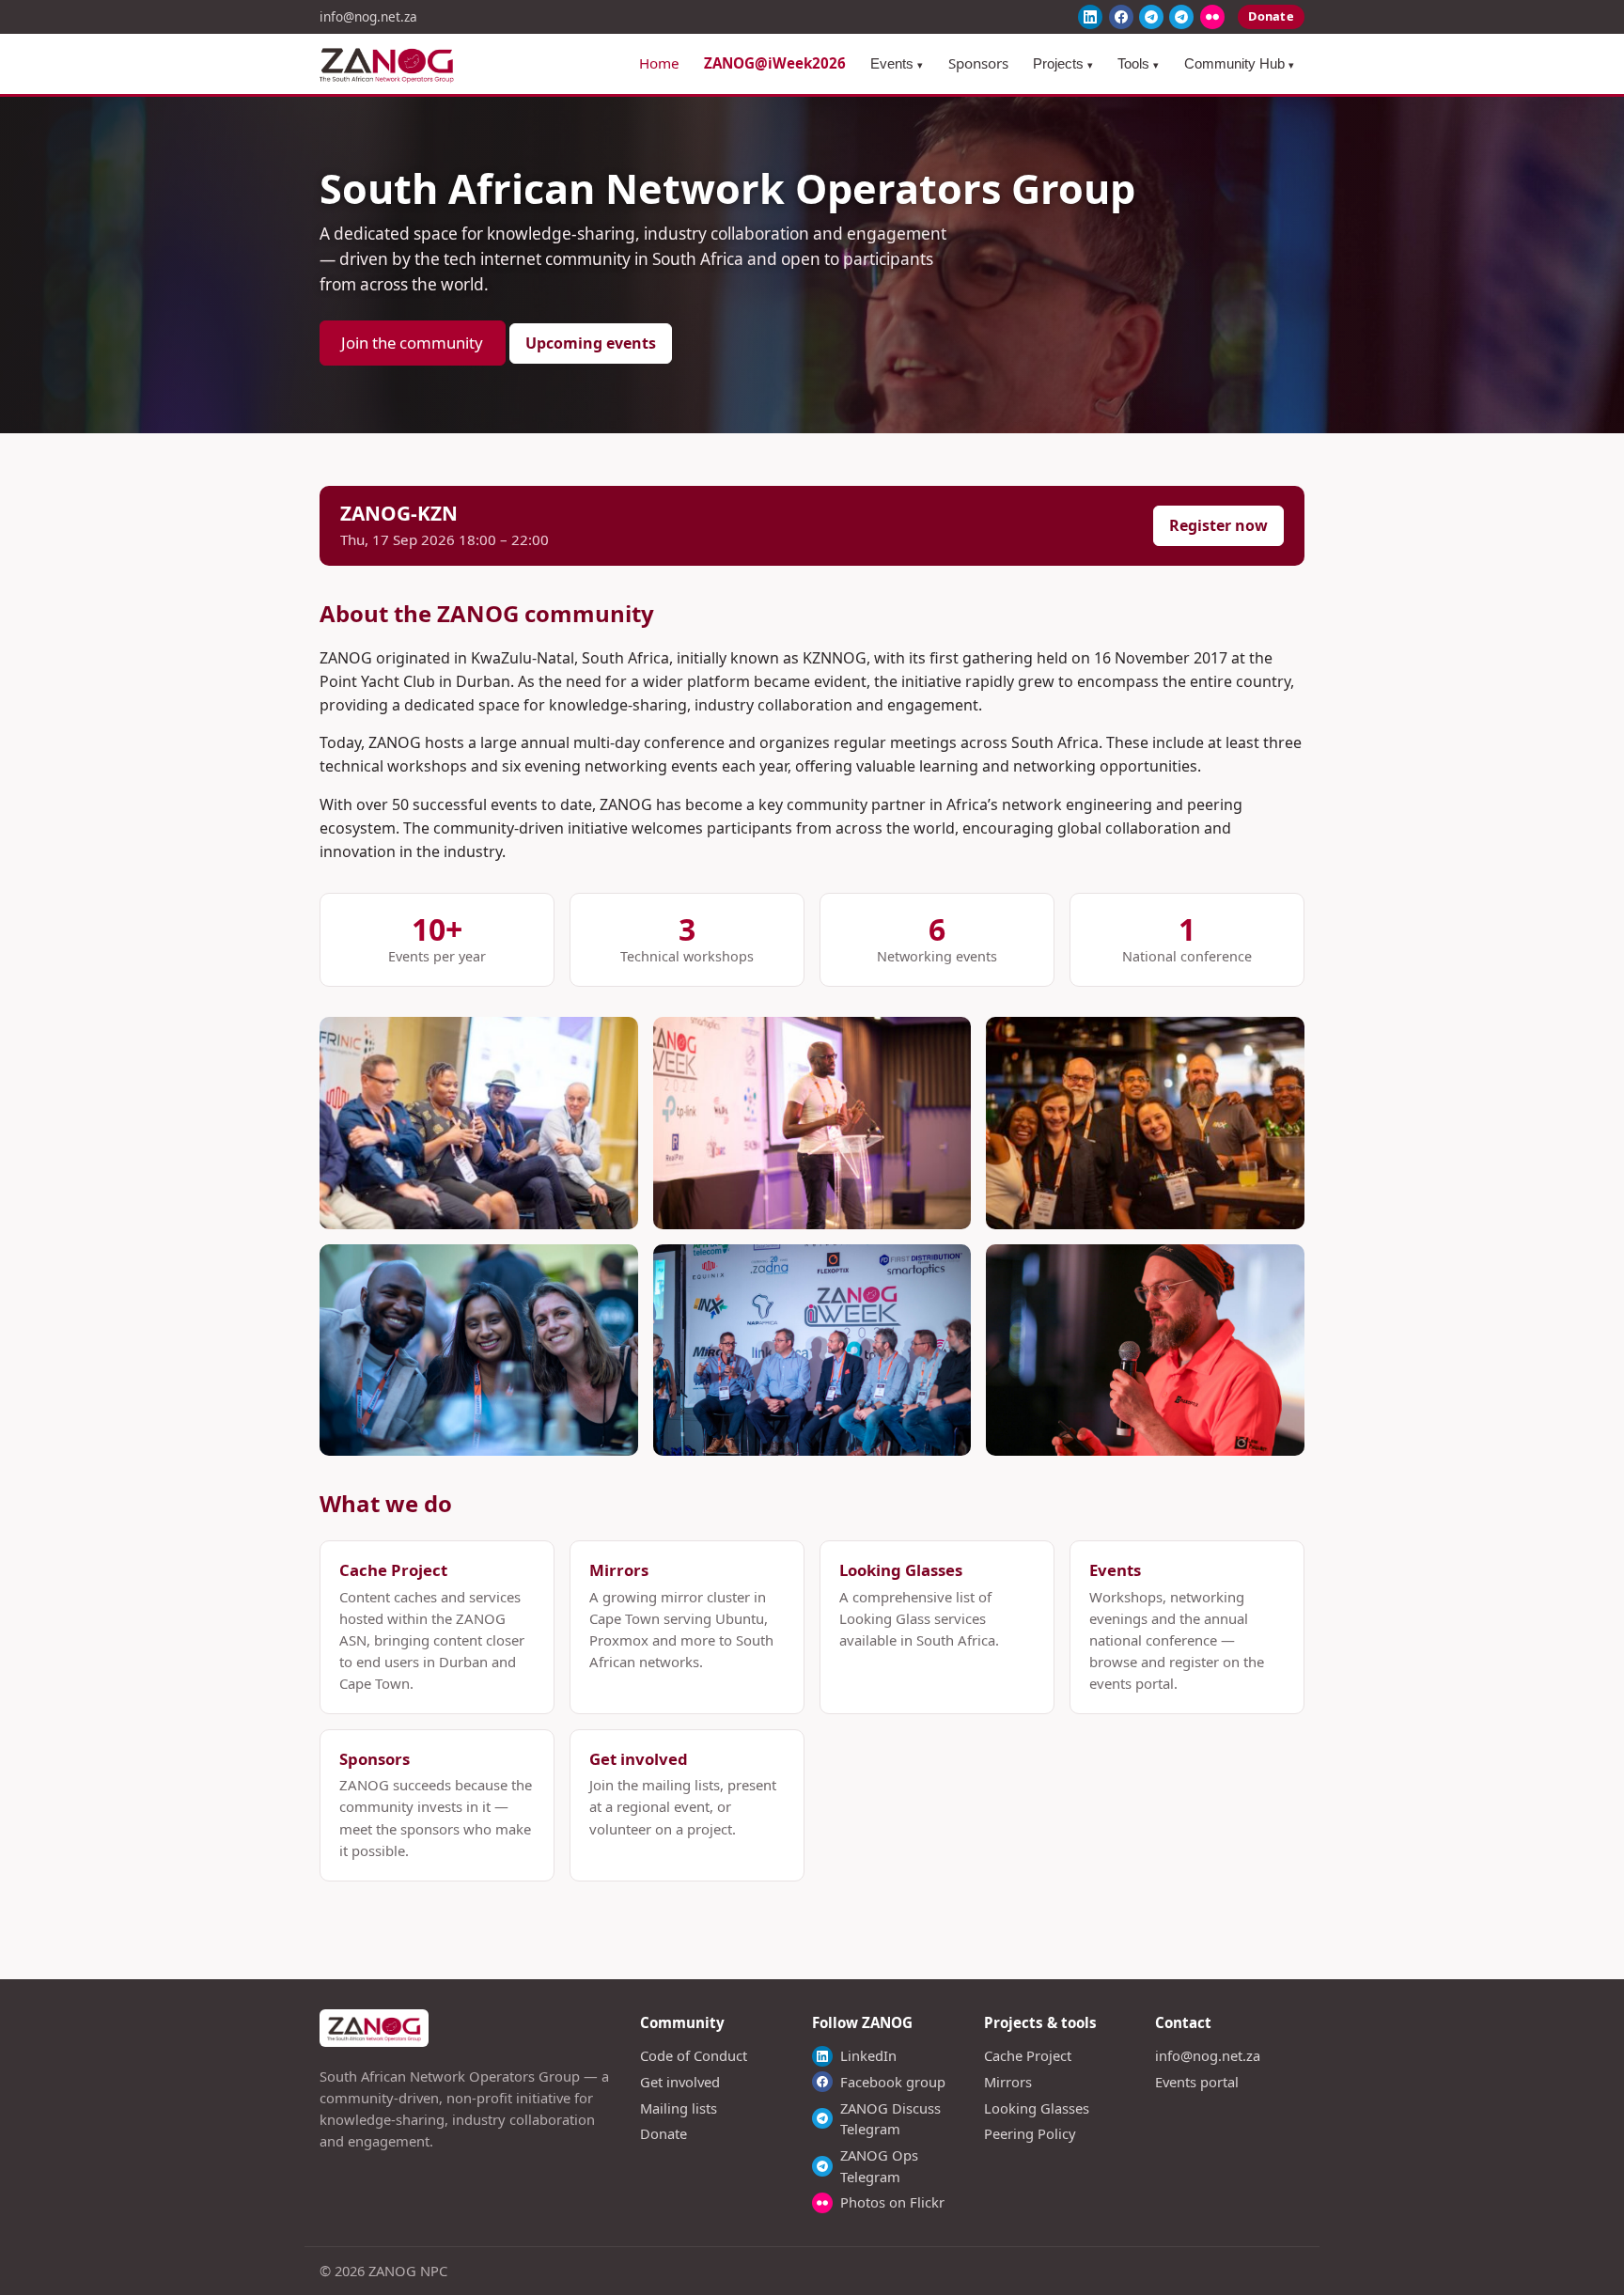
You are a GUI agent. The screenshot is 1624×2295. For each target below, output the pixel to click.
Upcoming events (591, 343)
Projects (1063, 63)
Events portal (1197, 2082)
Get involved (680, 2082)
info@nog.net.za (368, 16)
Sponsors (978, 63)
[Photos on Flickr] (1212, 17)
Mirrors (1008, 2082)
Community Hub (1239, 63)
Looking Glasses (1037, 2108)
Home (659, 63)
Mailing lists (679, 2108)
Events (897, 63)
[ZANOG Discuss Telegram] (1151, 17)
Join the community (412, 343)
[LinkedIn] (1090, 17)
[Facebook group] (1121, 17)
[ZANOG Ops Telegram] (1181, 17)
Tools (1138, 63)
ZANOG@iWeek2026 (775, 63)
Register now (1218, 525)
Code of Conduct (694, 2055)
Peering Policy (1030, 2133)
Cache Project (1028, 2055)
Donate (1271, 16)
